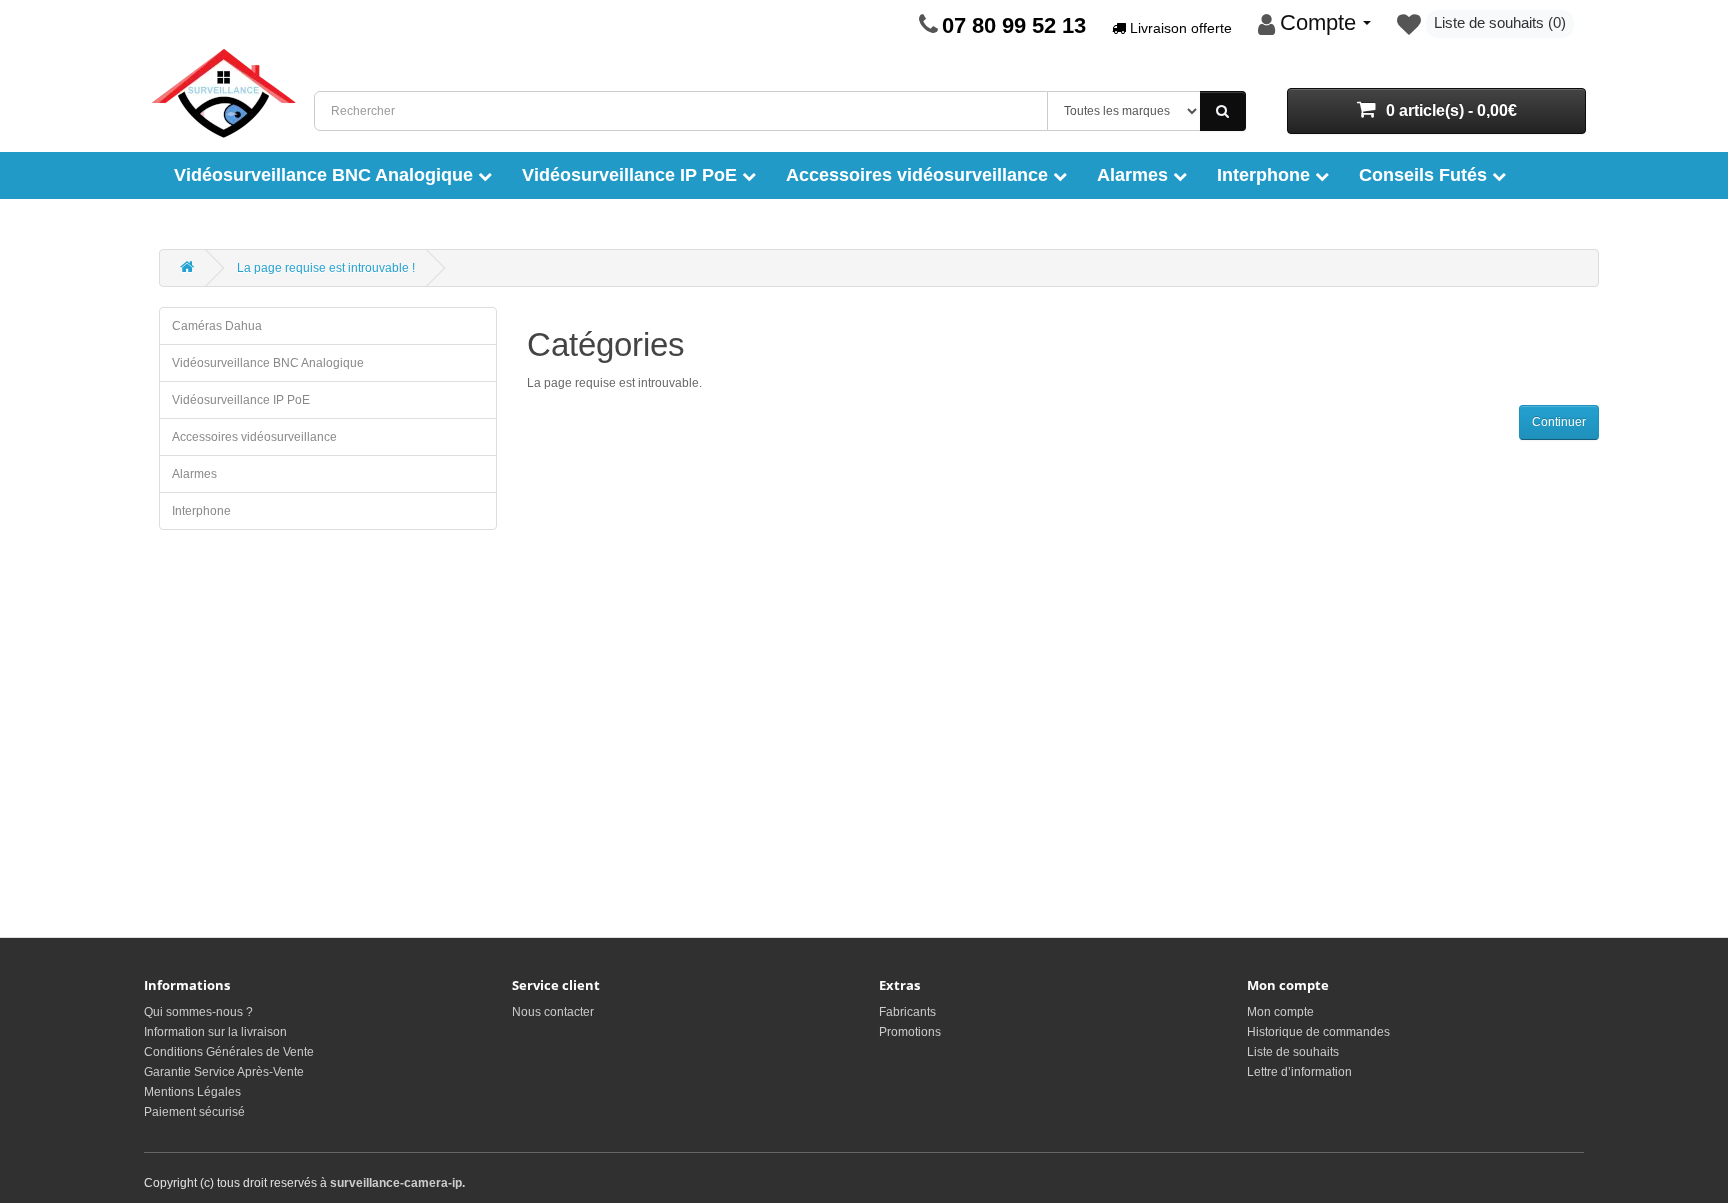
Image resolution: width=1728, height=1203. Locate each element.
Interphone (1266, 175)
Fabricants (907, 1012)
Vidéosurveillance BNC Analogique (326, 175)
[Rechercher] (1223, 111)
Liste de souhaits (1293, 1052)
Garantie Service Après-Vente (224, 1072)
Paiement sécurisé (194, 1112)
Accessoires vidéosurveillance (919, 175)
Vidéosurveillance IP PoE (632, 175)
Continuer (1559, 422)
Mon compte (1280, 1012)
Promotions (910, 1032)
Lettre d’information (1299, 1072)
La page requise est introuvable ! (326, 268)
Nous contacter (553, 1012)
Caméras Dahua (217, 326)
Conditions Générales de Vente (229, 1052)
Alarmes (1135, 175)
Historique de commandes (1318, 1032)
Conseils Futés (1425, 175)
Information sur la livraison (215, 1032)
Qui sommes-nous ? (198, 1012)
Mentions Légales (192, 1092)
